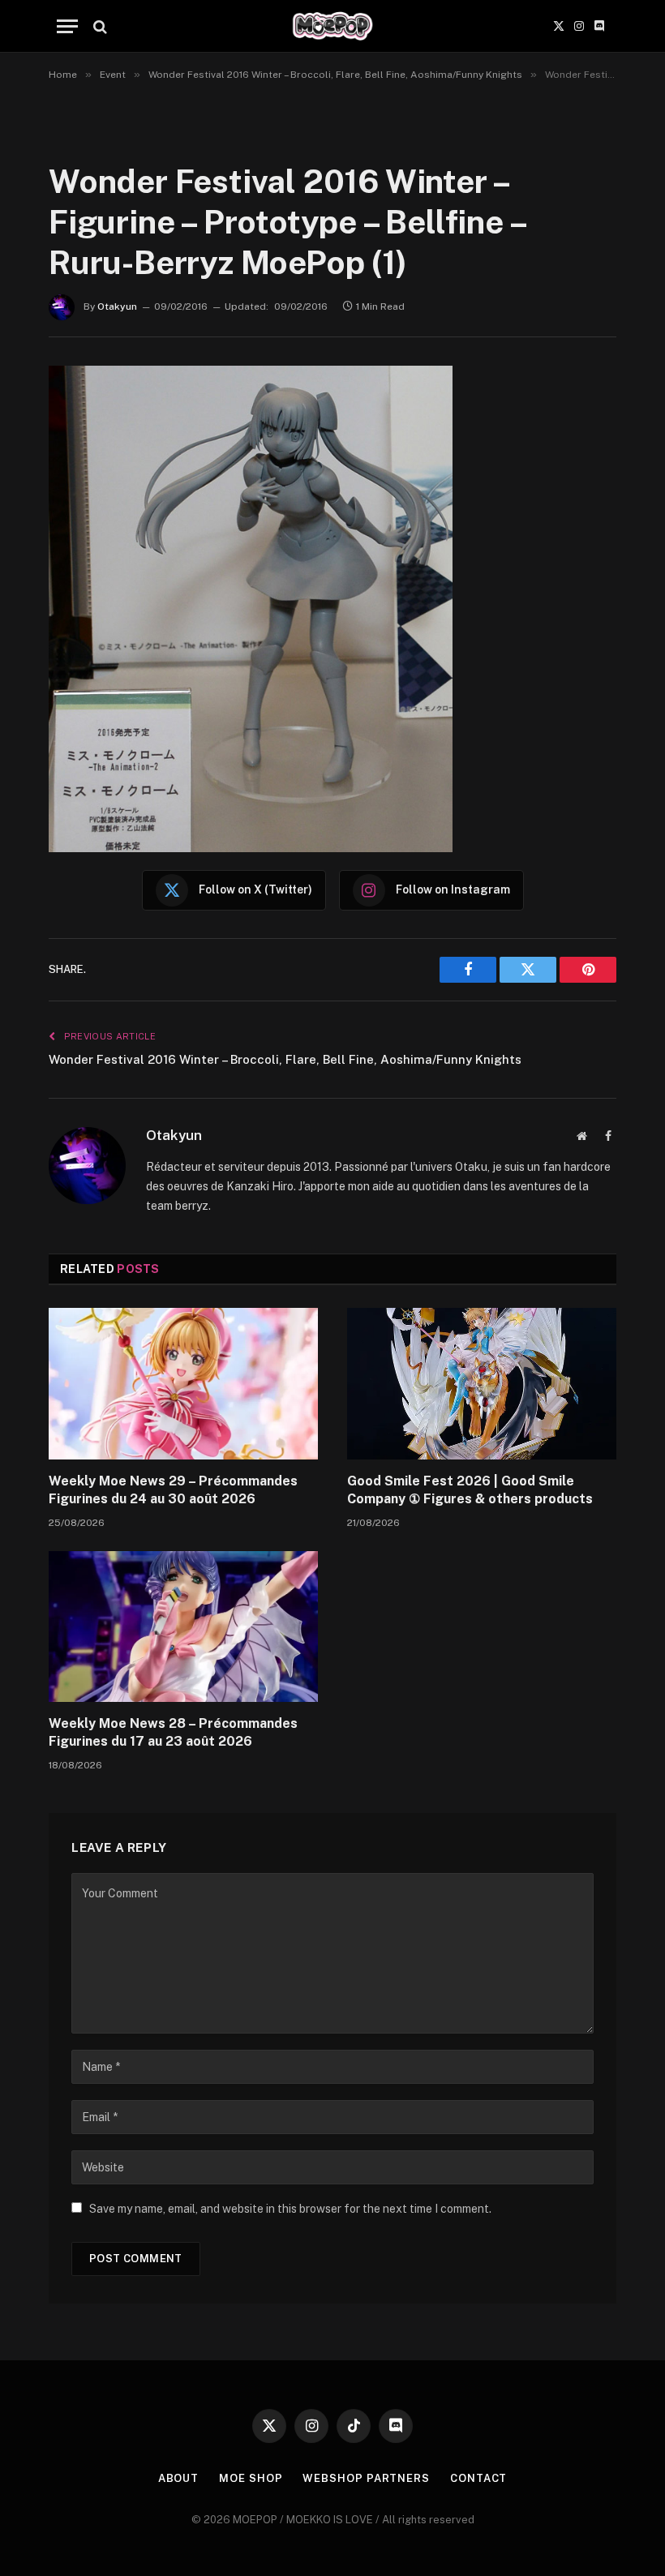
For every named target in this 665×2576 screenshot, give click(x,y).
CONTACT (478, 2478)
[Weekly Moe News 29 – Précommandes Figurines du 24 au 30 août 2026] (183, 1384)
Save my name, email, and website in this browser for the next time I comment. (290, 2209)
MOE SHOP (251, 2478)
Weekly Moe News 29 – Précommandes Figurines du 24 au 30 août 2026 (173, 1490)
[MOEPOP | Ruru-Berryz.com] (332, 26)
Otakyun (117, 306)
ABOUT (179, 2478)
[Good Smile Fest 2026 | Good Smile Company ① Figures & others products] (482, 1384)
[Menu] (67, 26)
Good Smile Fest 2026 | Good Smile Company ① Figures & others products (470, 1490)
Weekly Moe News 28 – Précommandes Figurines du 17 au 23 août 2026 (173, 1732)
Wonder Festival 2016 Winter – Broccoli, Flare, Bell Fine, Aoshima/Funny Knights (285, 1059)
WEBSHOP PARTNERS (366, 2478)
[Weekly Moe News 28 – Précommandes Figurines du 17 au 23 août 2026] (183, 1627)
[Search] (99, 26)
